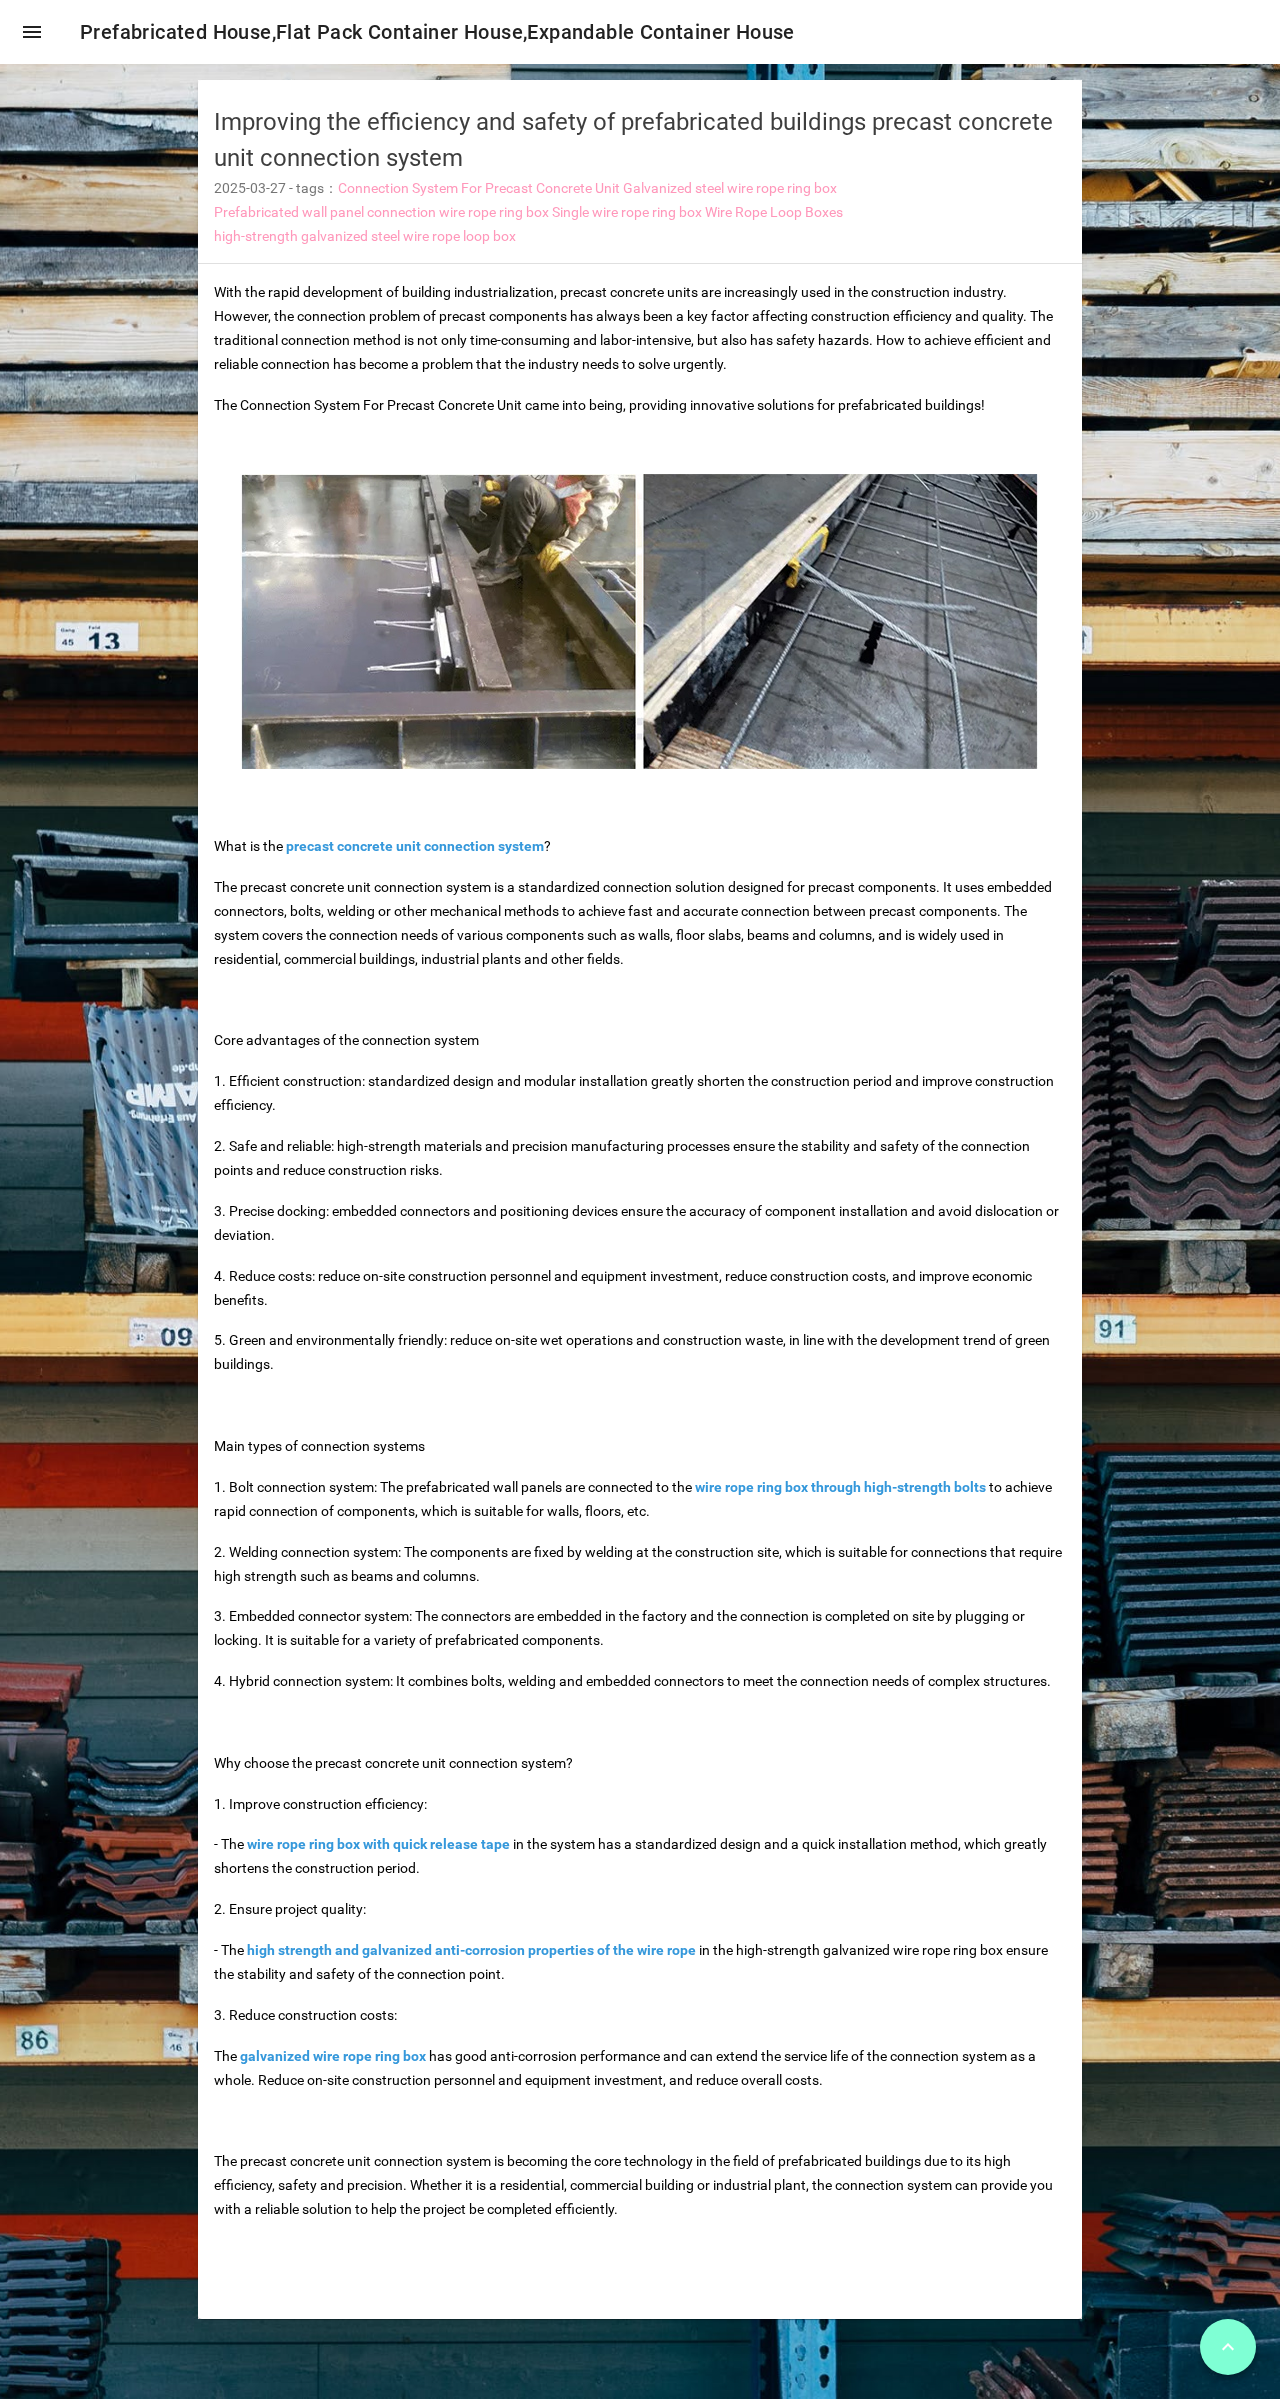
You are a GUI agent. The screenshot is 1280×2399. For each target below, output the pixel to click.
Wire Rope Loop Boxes (774, 212)
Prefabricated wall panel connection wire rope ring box (381, 212)
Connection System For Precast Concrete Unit (479, 188)
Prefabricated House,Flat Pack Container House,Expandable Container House (437, 32)
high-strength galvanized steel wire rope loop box (365, 236)
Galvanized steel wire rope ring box (730, 188)
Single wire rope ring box (627, 212)
